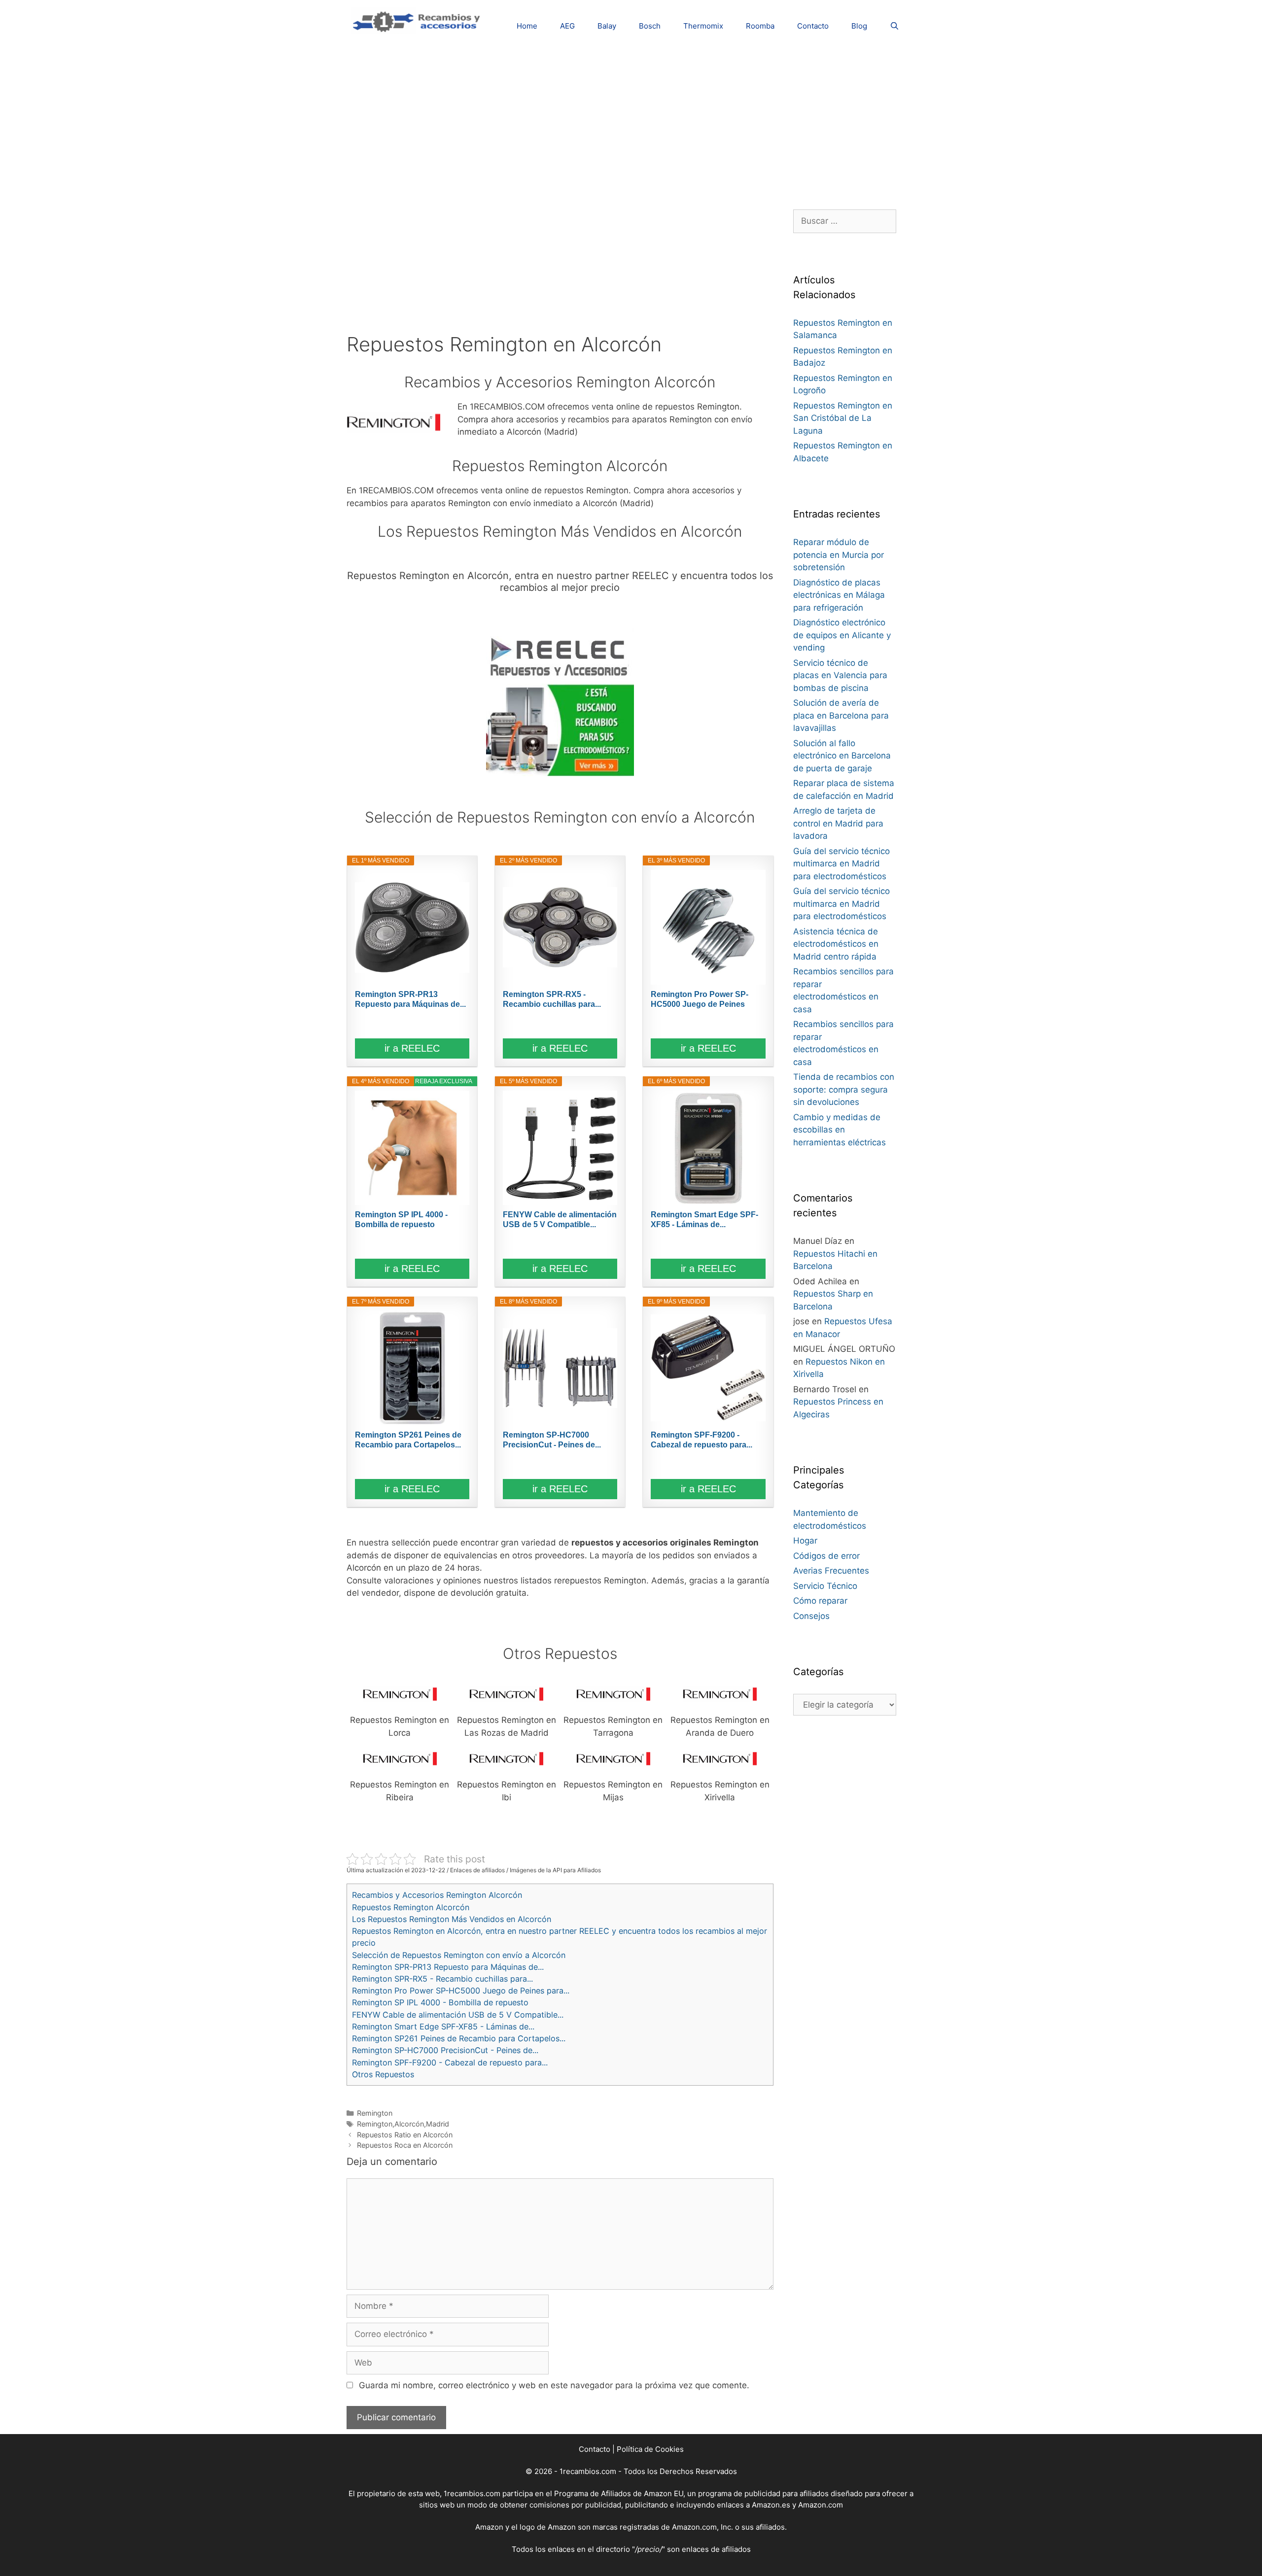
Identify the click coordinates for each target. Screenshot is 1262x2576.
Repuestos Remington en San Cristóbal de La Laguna (843, 418)
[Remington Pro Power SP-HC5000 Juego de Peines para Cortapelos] (708, 927)
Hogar (805, 1541)
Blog (859, 26)
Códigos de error (826, 1556)
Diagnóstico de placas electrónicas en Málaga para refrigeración (839, 595)
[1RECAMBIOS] (418, 20)
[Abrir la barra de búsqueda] (894, 26)
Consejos (811, 1616)
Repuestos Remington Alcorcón (411, 1907)
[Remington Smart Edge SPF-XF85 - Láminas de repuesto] (708, 1148)
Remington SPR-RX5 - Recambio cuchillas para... (552, 999)
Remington (375, 2113)
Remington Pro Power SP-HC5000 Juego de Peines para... (700, 1000)
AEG (567, 26)
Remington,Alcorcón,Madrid (403, 2124)
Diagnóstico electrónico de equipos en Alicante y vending (842, 635)
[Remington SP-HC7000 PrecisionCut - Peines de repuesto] (560, 1368)
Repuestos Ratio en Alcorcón (405, 2135)
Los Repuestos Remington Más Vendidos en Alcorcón (452, 1919)
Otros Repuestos (383, 2074)
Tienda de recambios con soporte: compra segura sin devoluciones (844, 1089)
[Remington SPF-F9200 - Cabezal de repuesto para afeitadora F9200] (708, 1368)
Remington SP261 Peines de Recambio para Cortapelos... (408, 1440)
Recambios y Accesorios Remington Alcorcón (437, 1895)
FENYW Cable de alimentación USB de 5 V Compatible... (560, 1219)
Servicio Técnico (825, 1586)
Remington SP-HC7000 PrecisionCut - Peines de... (552, 1440)
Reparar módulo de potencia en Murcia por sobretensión (839, 555)
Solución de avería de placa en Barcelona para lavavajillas (841, 715)
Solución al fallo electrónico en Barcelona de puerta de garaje (842, 756)
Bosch (650, 26)
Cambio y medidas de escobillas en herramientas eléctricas (840, 1130)
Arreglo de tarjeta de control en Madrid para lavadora (838, 823)
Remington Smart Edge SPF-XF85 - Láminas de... (704, 1219)
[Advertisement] (631, 121)
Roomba (760, 26)
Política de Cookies (650, 2449)
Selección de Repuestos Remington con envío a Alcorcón (459, 1955)
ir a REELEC (412, 1048)
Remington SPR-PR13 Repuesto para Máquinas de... (410, 999)
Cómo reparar (820, 1601)
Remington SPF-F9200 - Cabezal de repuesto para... (701, 1440)
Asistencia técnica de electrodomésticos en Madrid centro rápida (836, 944)
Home (527, 26)
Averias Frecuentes (831, 1571)
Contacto (813, 26)
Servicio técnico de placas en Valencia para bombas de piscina (840, 675)
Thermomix (703, 26)
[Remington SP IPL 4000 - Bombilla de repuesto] (412, 1148)
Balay (607, 26)
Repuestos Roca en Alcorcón (405, 2145)
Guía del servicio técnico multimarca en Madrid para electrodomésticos (841, 864)
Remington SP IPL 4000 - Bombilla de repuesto (401, 1219)
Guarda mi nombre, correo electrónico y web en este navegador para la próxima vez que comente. (554, 2385)
